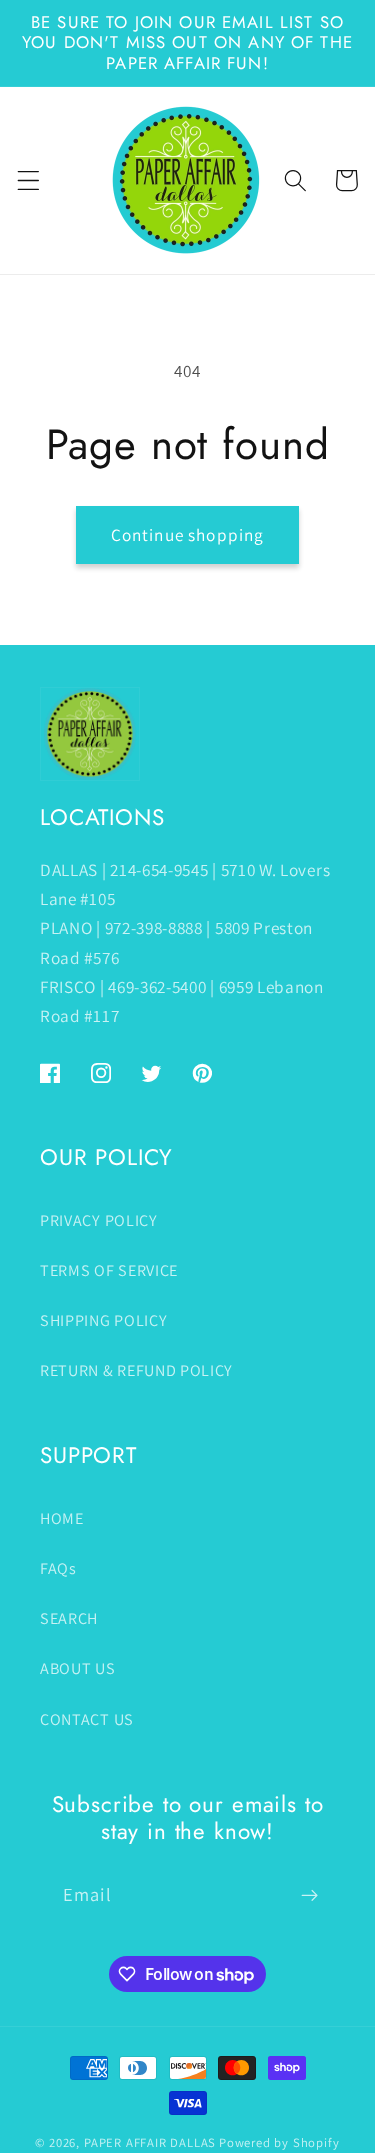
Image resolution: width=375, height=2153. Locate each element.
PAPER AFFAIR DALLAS (150, 2142)
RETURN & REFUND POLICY (136, 1370)
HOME (62, 1518)
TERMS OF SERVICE (109, 1270)
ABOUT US (78, 1668)
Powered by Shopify (279, 2142)
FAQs (58, 1568)
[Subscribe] (309, 1895)
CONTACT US (87, 1719)
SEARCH (69, 1618)
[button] (28, 180)
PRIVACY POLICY (99, 1220)
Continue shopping (188, 534)
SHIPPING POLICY (103, 1320)
